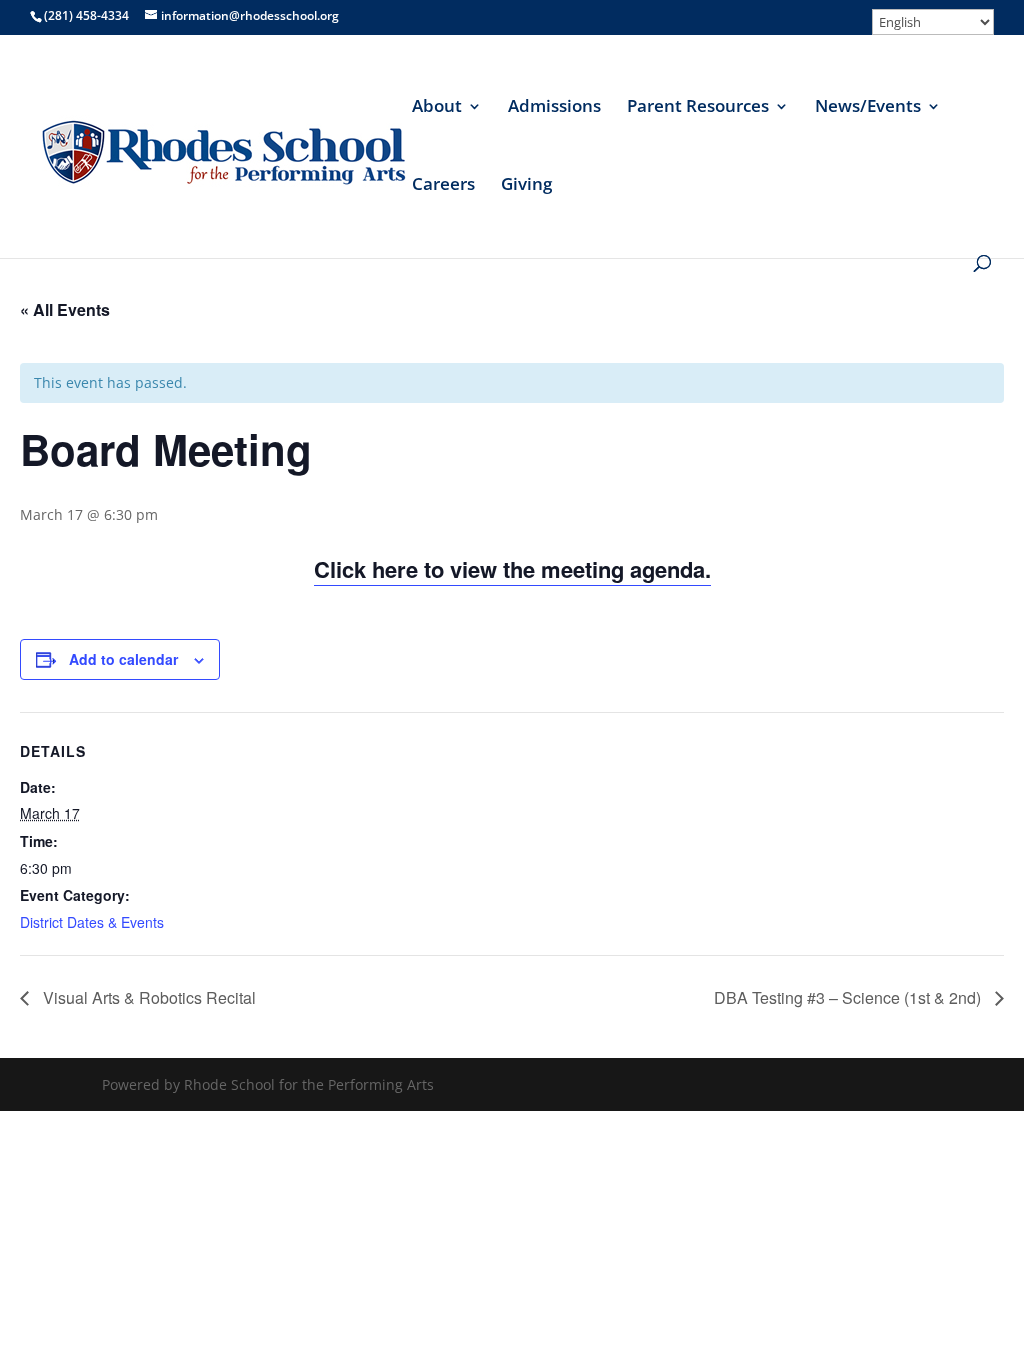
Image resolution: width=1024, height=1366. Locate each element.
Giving (526, 186)
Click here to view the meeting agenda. (512, 569)
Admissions (554, 108)
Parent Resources (698, 108)
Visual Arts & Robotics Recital (147, 997)
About (437, 108)
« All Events (65, 309)
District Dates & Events (92, 922)
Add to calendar (123, 659)
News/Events (868, 108)
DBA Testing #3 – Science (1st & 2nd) (849, 997)
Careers (443, 186)
